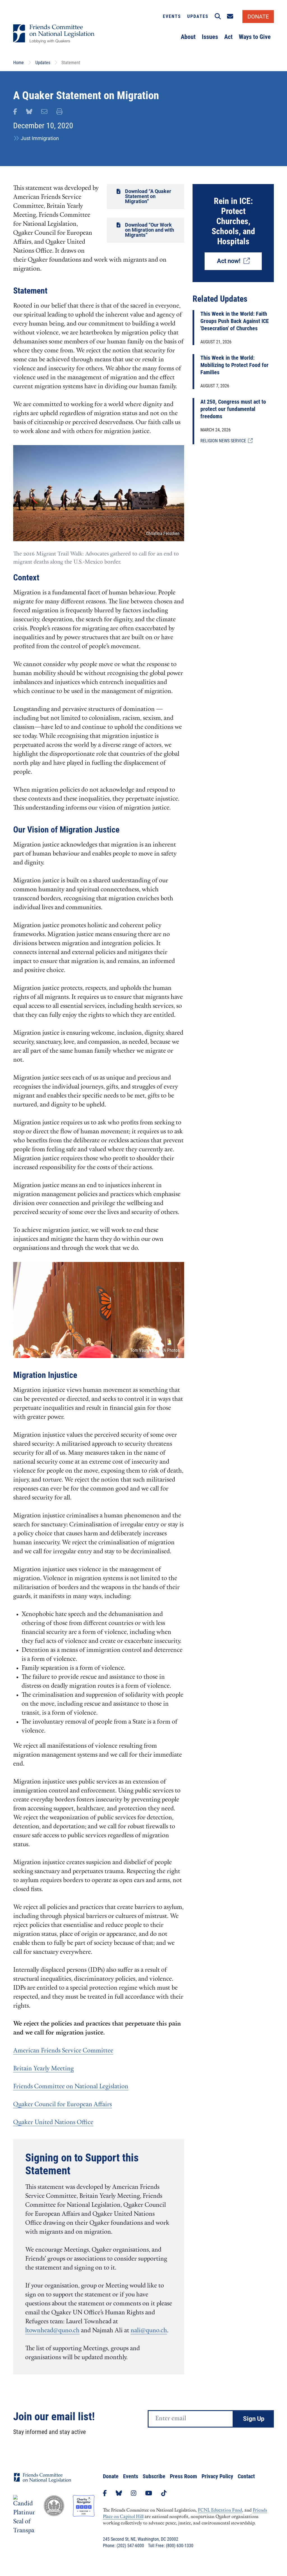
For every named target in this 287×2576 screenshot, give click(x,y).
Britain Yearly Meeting (43, 2069)
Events (172, 16)
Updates (198, 16)
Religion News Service (224, 441)
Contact (246, 2476)
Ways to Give (255, 37)
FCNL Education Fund (220, 2510)
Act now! (230, 261)
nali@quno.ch (149, 2331)
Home (18, 63)
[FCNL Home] (43, 2482)
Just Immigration (40, 138)
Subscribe (154, 2476)
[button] (218, 17)
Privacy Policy (217, 2476)
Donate (111, 2476)
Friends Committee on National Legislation (71, 2087)
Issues (210, 37)
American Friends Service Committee (63, 2051)
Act (228, 37)
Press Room (183, 2476)
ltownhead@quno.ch (52, 2331)
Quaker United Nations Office (53, 2123)
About (188, 37)
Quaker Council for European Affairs (63, 2105)
